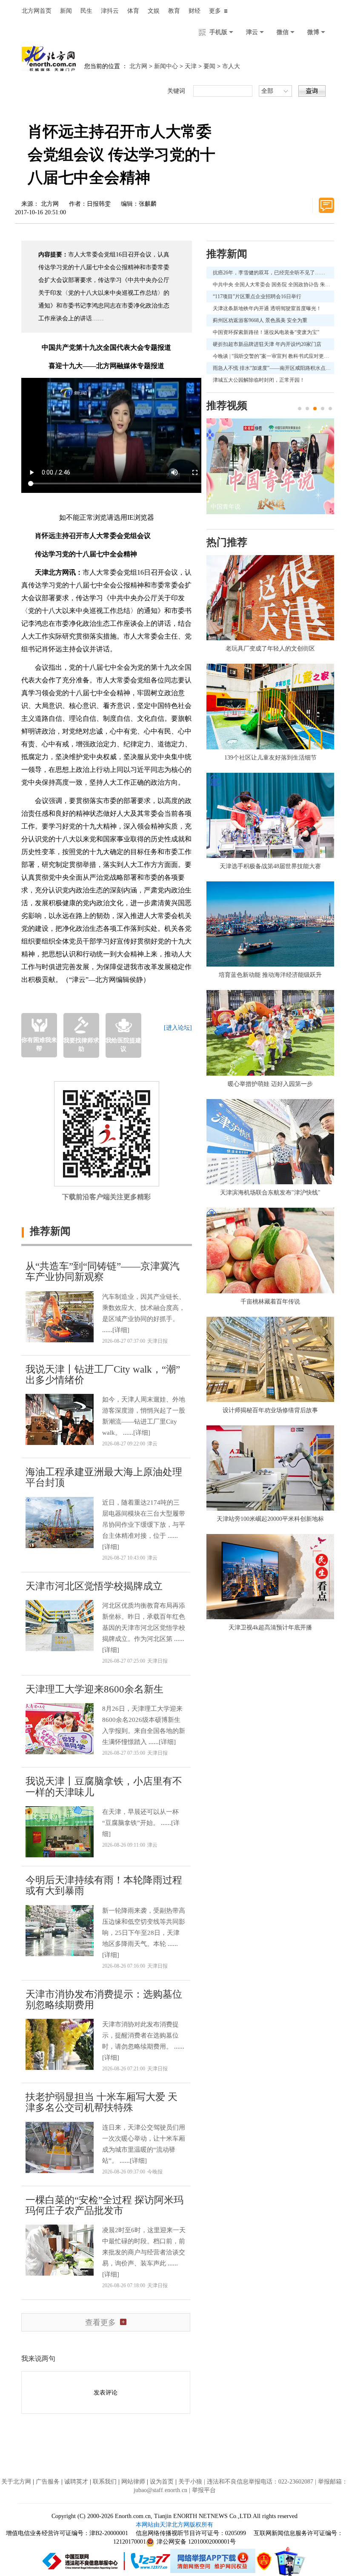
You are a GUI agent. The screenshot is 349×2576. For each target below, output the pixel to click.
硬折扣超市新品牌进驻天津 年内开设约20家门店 (267, 344)
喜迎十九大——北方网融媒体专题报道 (106, 366)
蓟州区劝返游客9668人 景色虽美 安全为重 (260, 320)
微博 (314, 32)
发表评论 (106, 2393)
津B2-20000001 (110, 2533)
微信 (283, 32)
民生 (86, 11)
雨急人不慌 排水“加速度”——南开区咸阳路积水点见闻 (273, 368)
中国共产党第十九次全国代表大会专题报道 (106, 347)
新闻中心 (166, 66)
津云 (253, 32)
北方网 (138, 66)
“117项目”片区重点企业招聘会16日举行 (257, 296)
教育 (174, 11)
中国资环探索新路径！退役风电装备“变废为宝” (266, 332)
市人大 (231, 66)
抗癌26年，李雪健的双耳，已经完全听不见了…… (269, 273)
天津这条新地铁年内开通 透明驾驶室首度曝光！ (267, 308)
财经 (195, 11)
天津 (191, 66)
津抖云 (110, 11)
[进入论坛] (178, 1028)
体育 (133, 11)
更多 (215, 11)
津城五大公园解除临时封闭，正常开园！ (259, 380)
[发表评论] (326, 205)
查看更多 (100, 2323)
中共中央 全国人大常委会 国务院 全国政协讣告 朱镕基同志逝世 (273, 285)
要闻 (209, 66)
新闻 (66, 11)
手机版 (219, 32)
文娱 (154, 11)
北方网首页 (37, 11)
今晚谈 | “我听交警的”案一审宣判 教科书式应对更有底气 (273, 356)
